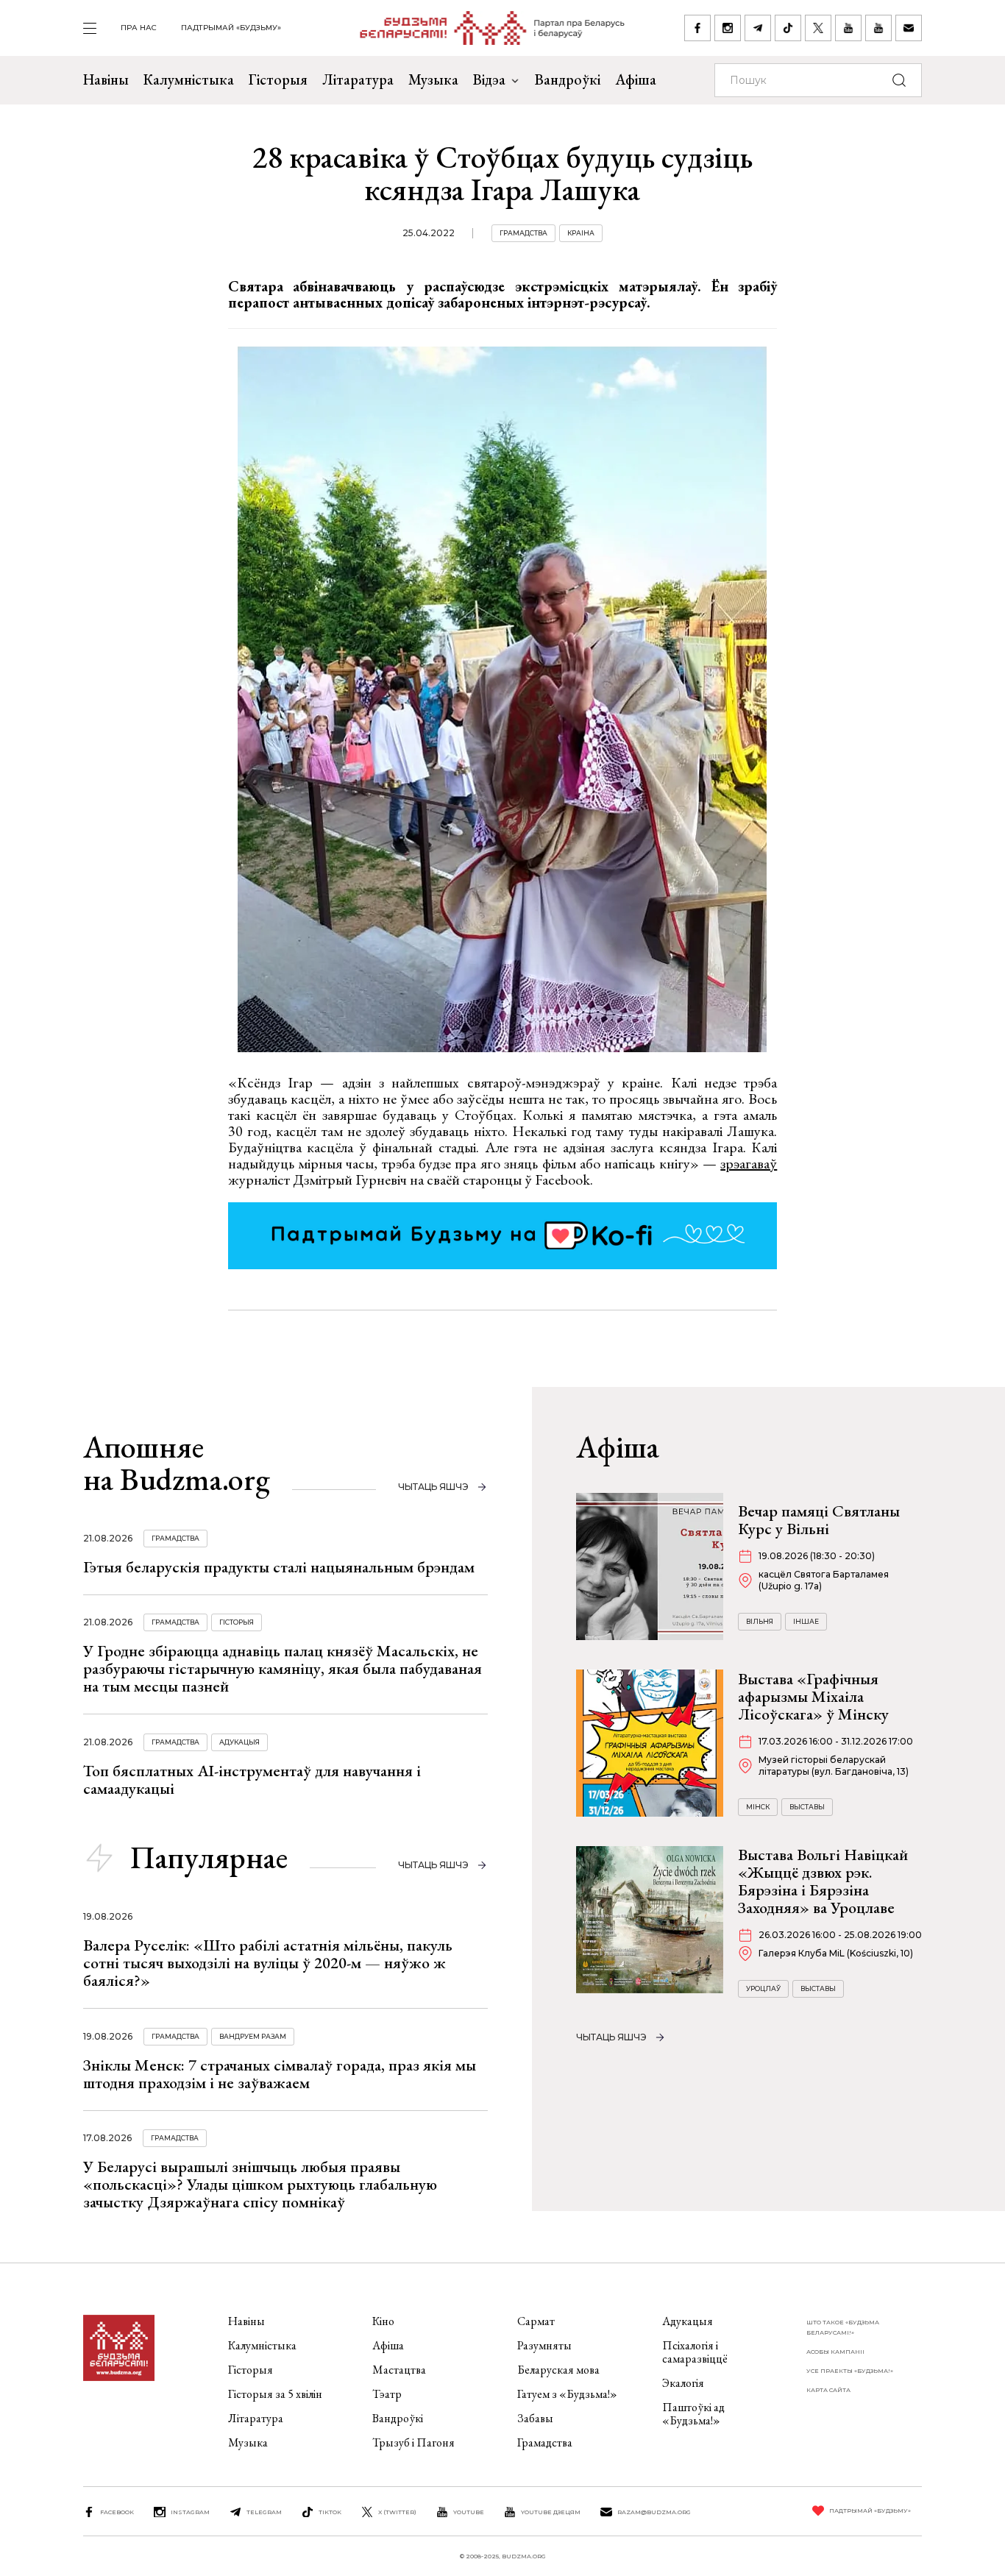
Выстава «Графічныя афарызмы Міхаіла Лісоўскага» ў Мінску (813, 1696)
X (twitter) (397, 2512)
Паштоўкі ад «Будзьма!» (693, 2414)
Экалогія (683, 2383)
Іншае (806, 1621)
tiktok (330, 2512)
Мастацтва (399, 2370)
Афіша (636, 79)
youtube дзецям (551, 2512)
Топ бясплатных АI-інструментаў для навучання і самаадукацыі (252, 1780)
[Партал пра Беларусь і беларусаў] (483, 28)
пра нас (139, 28)
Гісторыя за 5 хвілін (275, 2394)
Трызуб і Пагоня (413, 2442)
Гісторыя (278, 79)
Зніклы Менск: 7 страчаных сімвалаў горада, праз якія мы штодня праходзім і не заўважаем (280, 2074)
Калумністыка (189, 79)
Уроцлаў (763, 1988)
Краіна (581, 233)
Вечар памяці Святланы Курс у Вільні (819, 1520)
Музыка (433, 79)
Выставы (807, 1807)
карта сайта (828, 2390)
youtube (469, 2512)
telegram (264, 2512)
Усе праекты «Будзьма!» (850, 2371)
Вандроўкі (568, 79)
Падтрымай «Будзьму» (231, 28)
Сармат (536, 2321)
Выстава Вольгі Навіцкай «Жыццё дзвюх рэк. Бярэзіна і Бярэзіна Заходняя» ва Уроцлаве (823, 1881)
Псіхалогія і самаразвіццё (695, 2352)
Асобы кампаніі (835, 2352)
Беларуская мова (558, 2370)
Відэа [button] (489, 79)
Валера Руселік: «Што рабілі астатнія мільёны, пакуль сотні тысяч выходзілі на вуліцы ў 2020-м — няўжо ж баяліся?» (268, 1963)
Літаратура (358, 79)
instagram (190, 2512)
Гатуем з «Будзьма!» (567, 2394)
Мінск (758, 1807)
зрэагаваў (749, 1163)
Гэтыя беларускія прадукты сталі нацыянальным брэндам (279, 1567)
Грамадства (523, 233)
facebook (117, 2512)
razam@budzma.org (654, 2512)
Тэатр (387, 2394)
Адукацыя (239, 1742)
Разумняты (544, 2345)
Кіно (383, 2321)
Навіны (106, 79)
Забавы (535, 2418)
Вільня (760, 1621)
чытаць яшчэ (433, 1487)
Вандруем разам (253, 2036)
